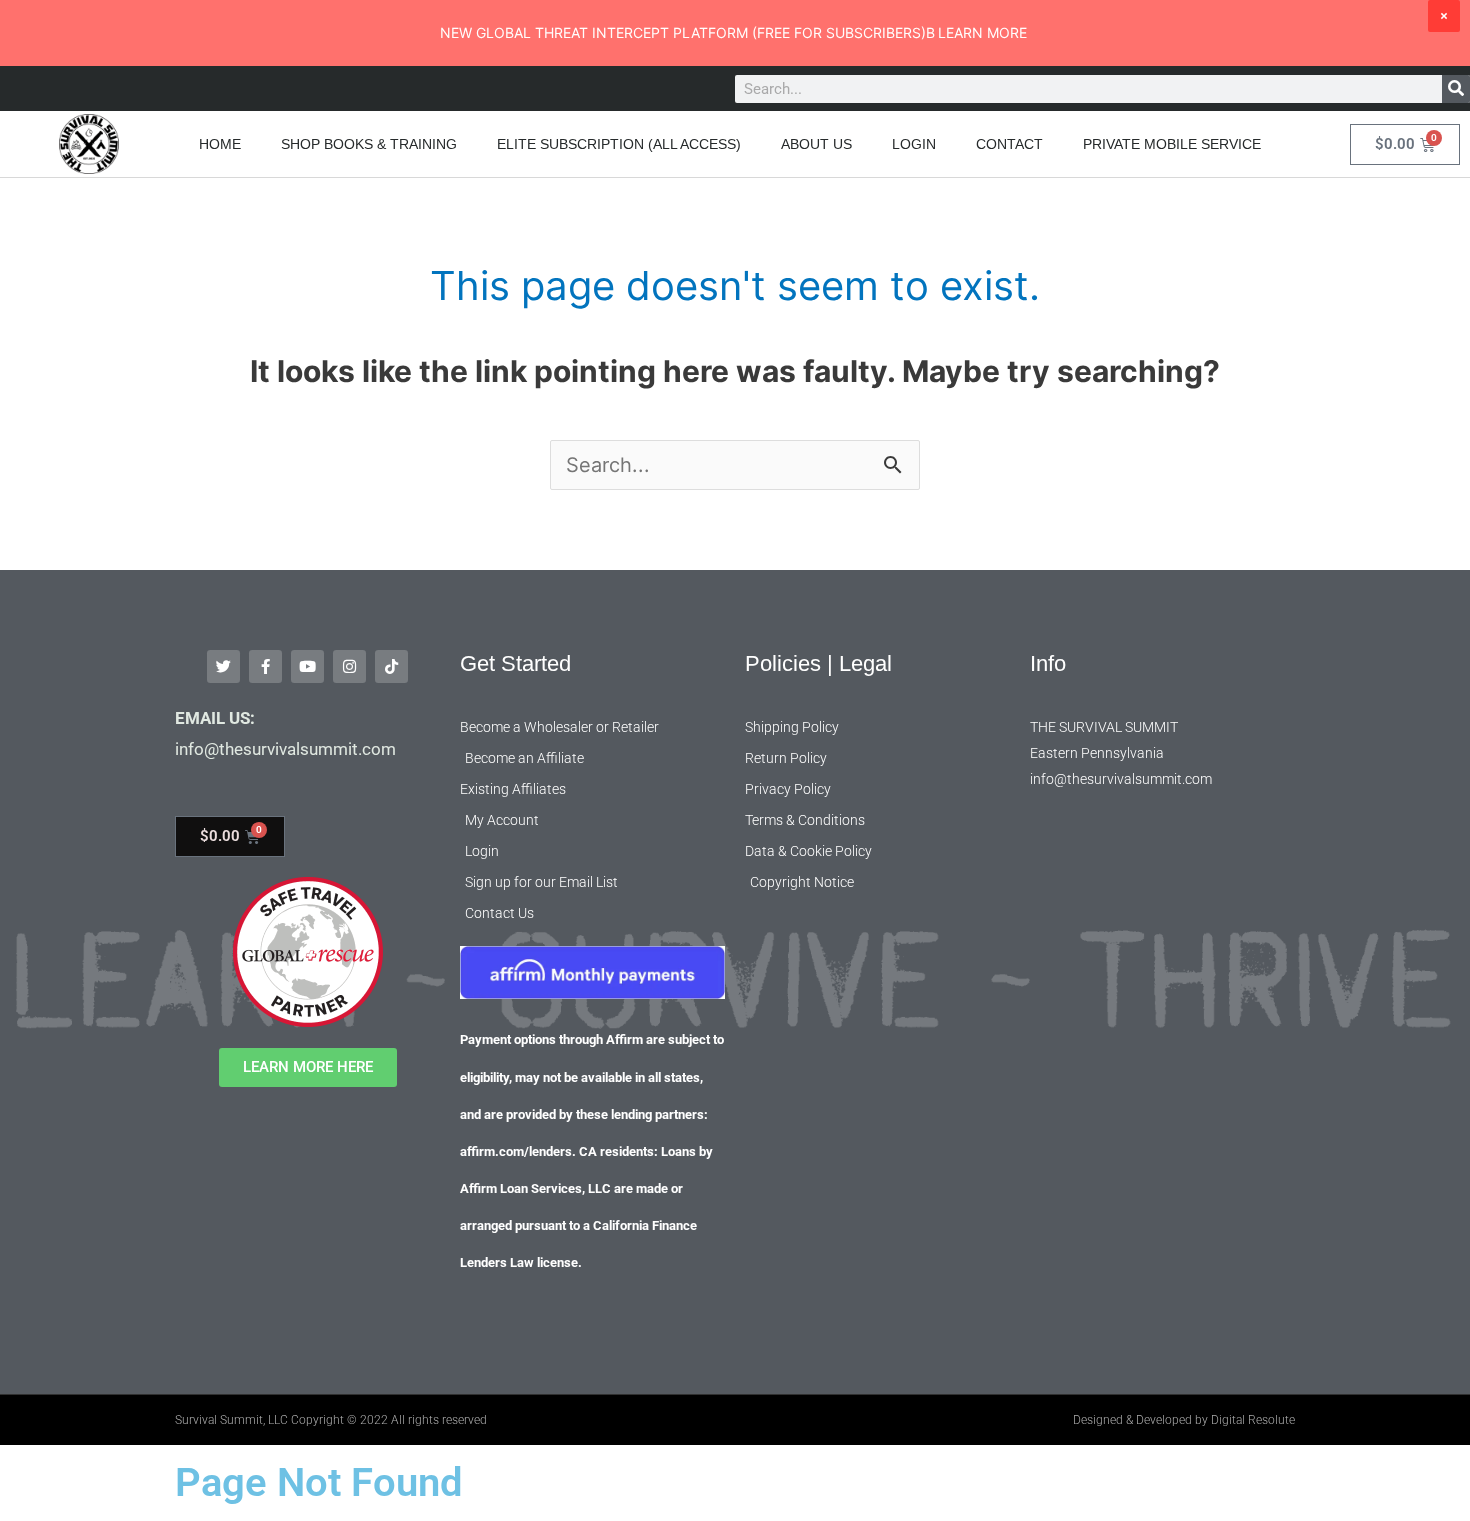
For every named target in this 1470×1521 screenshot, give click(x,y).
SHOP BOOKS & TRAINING (369, 144)
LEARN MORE (982, 32)
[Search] (1456, 89)
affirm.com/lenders (516, 1151)
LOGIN (914, 144)
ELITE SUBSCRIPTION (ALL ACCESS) (619, 144)
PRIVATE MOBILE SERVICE (1172, 144)
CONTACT (1009, 144)
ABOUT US (816, 144)
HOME (220, 144)
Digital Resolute (1253, 1420)
